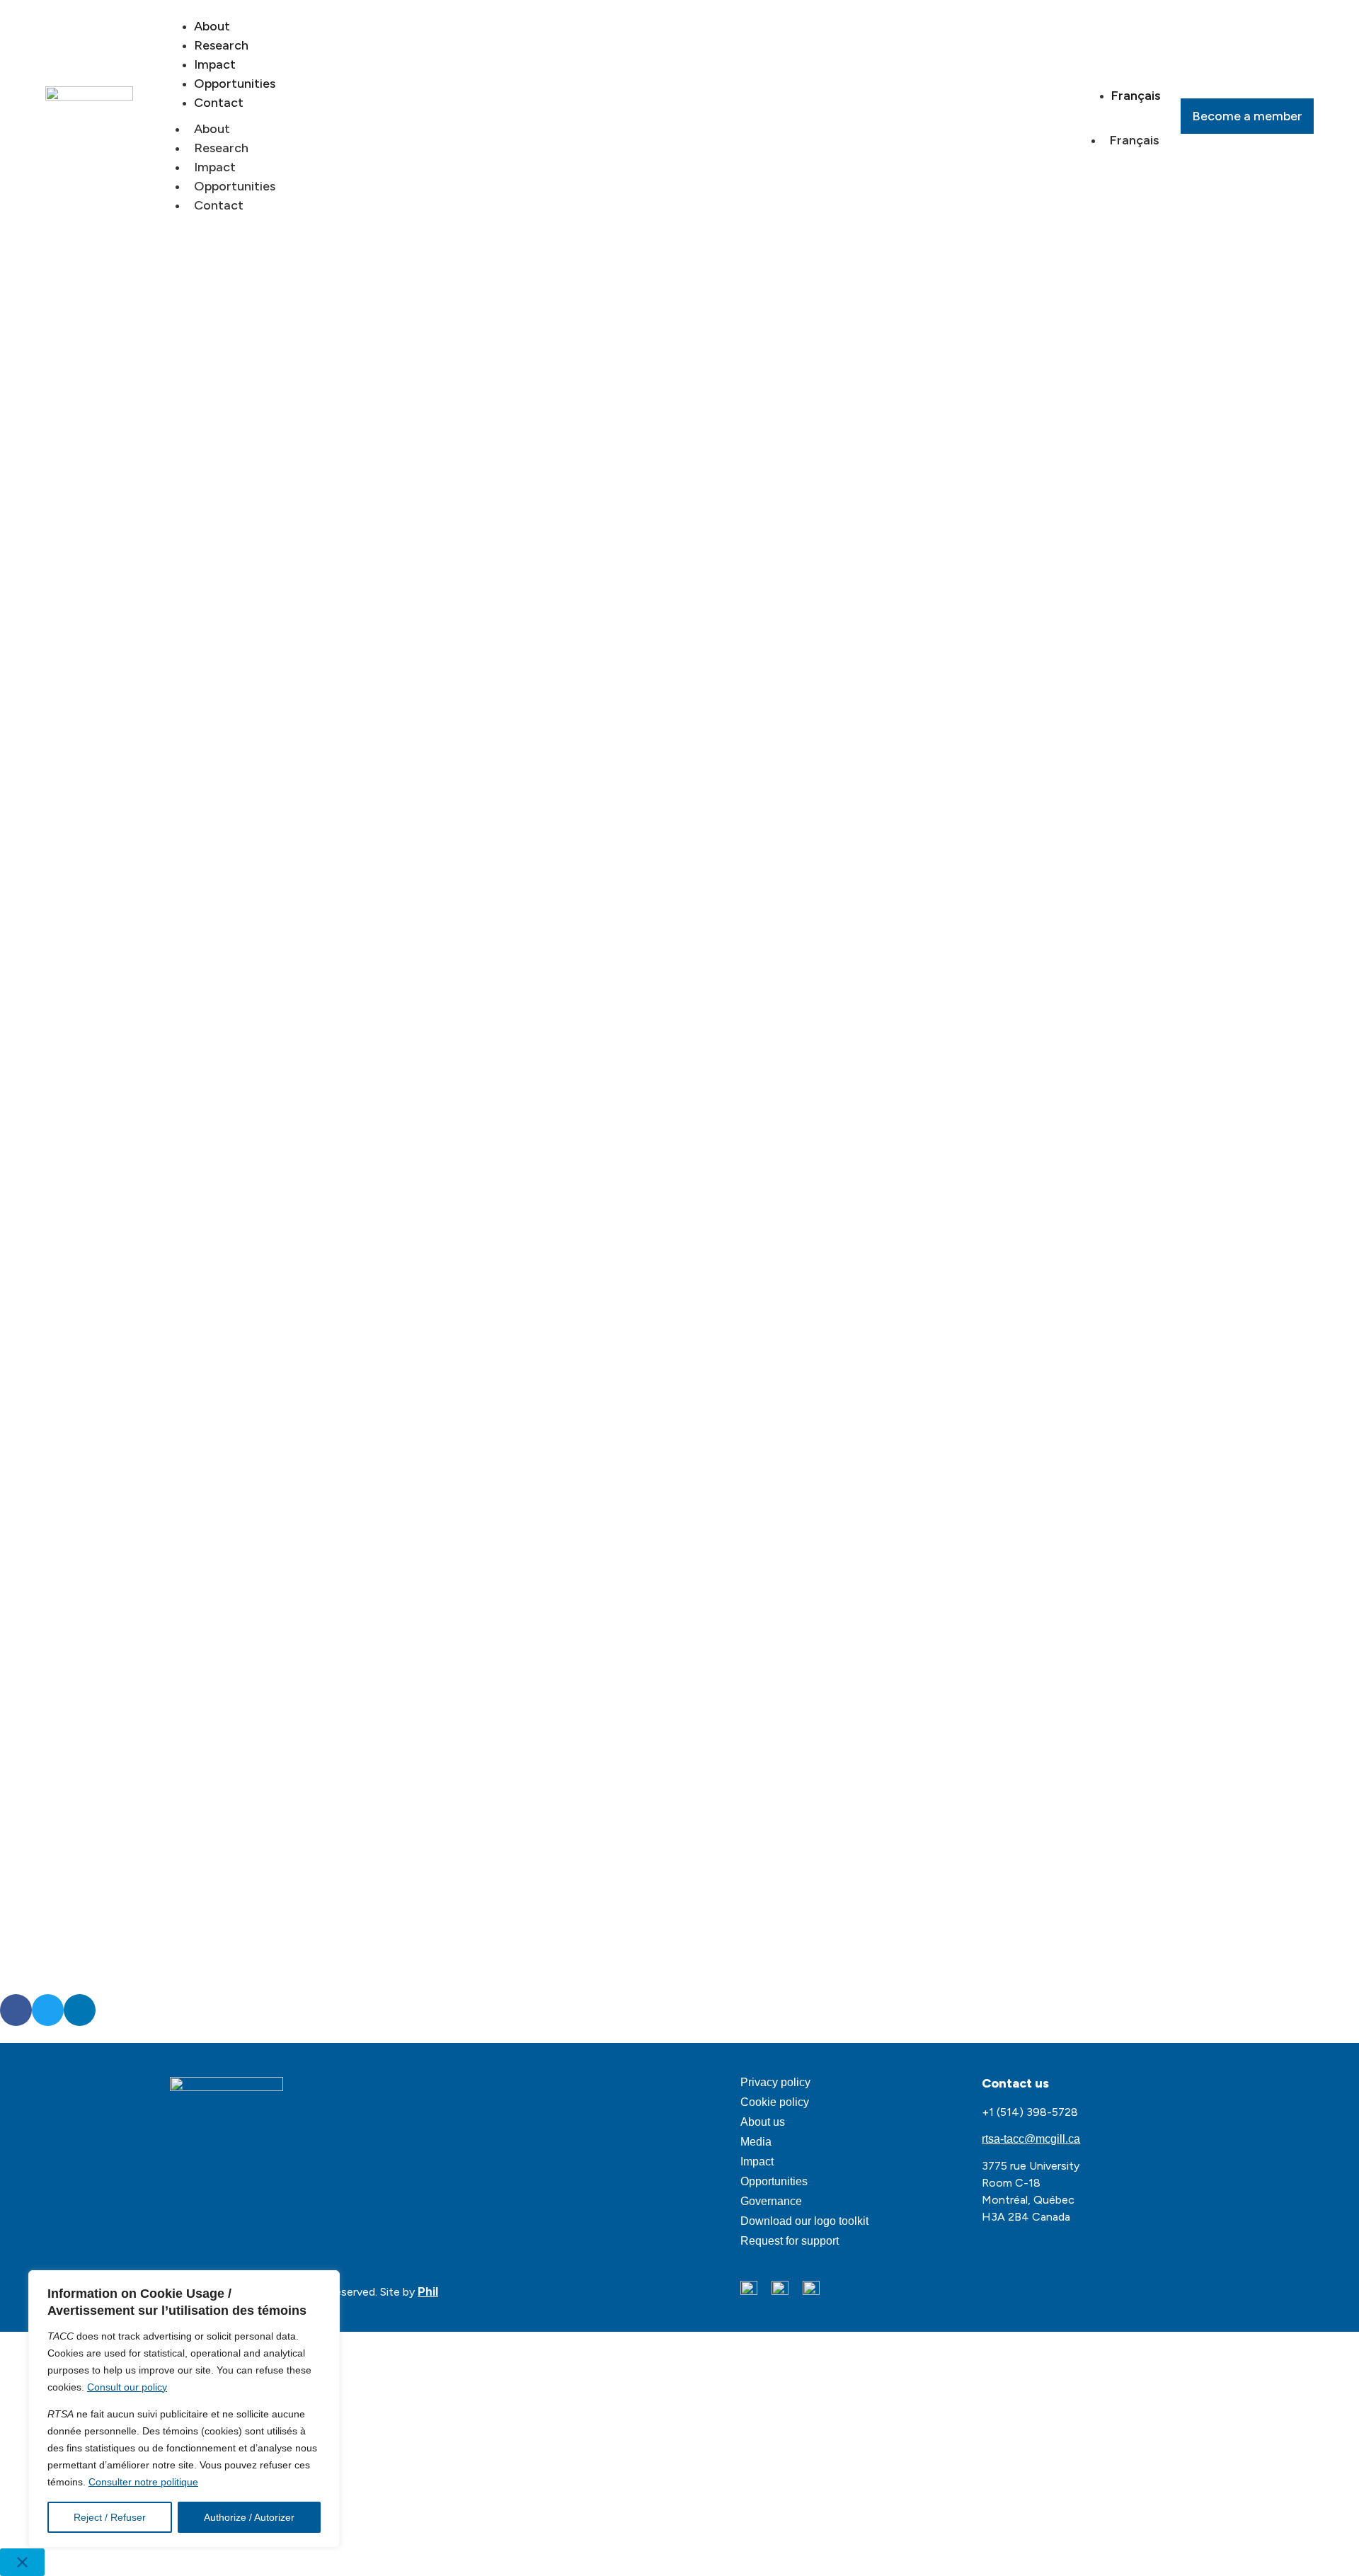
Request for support (790, 2241)
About (212, 129)
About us (763, 2122)
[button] (16, 2010)
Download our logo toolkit (804, 2221)
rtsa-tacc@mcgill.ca (1031, 2139)
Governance (771, 2201)
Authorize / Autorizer (249, 2517)
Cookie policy (775, 2102)
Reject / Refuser (110, 2517)
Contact (219, 103)
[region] (184, 2409)
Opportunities (235, 186)
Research (221, 148)
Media (756, 2142)
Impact (215, 167)
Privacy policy (775, 2082)
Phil (428, 2292)
